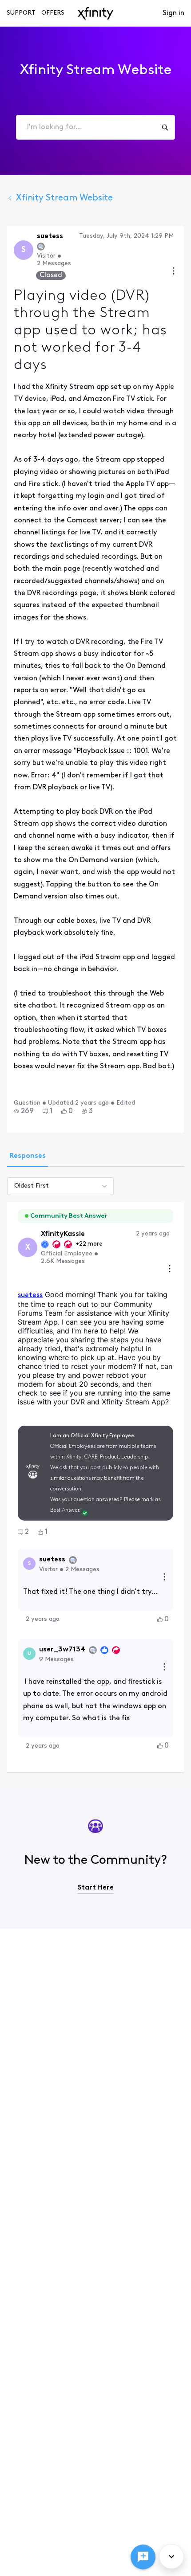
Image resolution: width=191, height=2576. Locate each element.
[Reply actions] (164, 1578)
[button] (24, 1111)
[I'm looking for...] (165, 127)
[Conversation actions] (174, 272)
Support (21, 13)
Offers (53, 13)
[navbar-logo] (95, 13)
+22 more (89, 1244)
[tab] (28, 1157)
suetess (30, 1295)
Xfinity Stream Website (64, 198)
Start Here (96, 1888)
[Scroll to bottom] (171, 2556)
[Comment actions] (170, 1270)
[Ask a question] (143, 2557)
